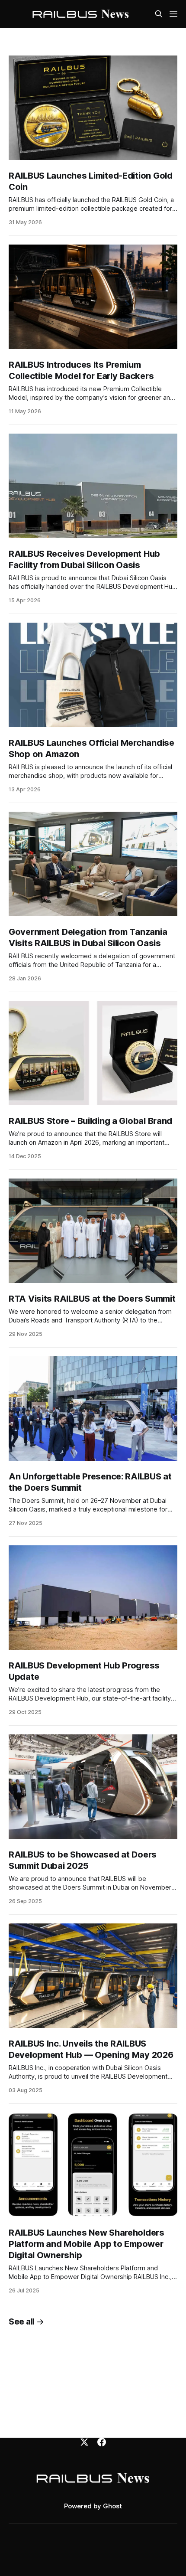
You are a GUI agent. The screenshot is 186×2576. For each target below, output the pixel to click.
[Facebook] (102, 2442)
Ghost (112, 2506)
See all (22, 2322)
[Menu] (173, 14)
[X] (84, 2442)
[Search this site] (159, 14)
